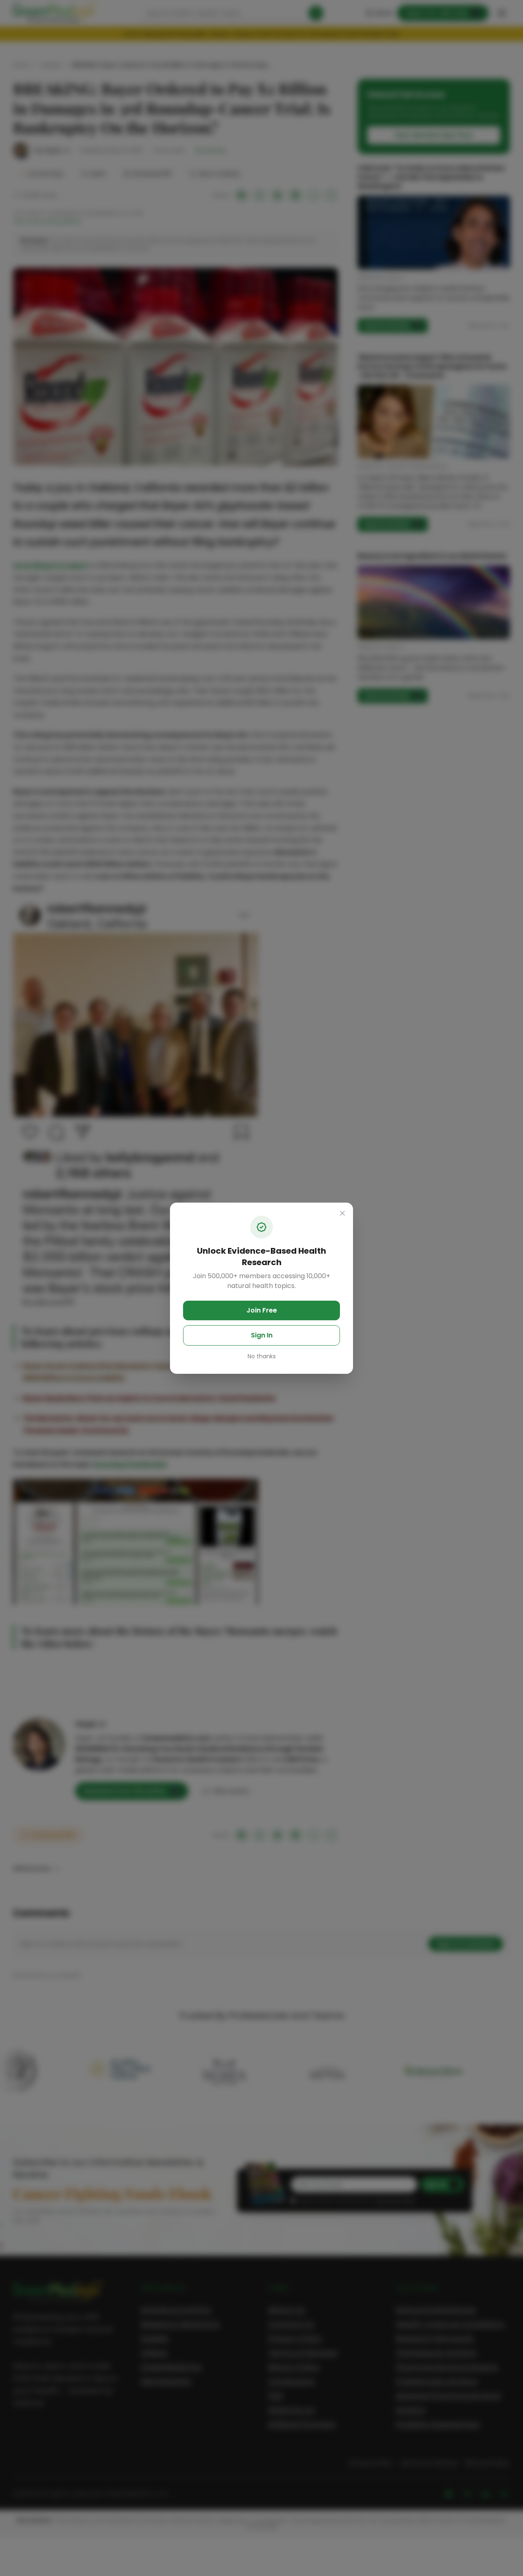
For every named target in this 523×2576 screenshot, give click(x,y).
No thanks (262, 1356)
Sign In (262, 1335)
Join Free (262, 1310)
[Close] (342, 1213)
